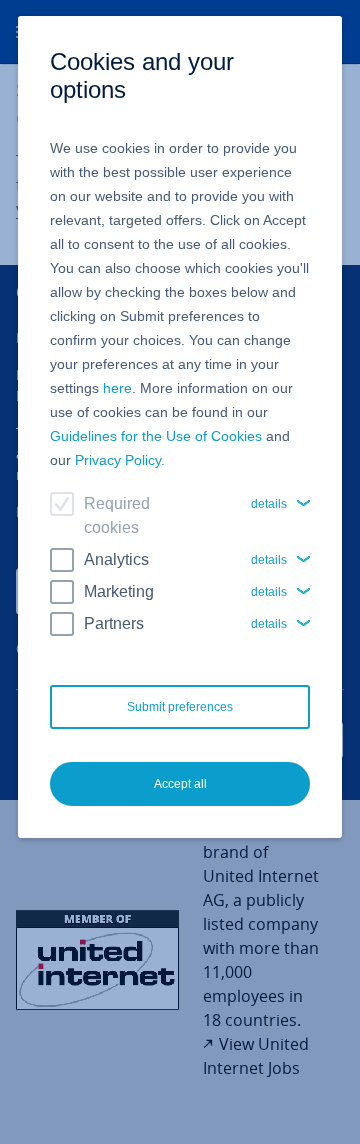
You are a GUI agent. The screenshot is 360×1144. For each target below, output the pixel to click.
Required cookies (117, 515)
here (117, 388)
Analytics (116, 559)
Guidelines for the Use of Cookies (156, 436)
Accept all (180, 784)
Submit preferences (180, 707)
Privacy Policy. (120, 460)
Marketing (119, 591)
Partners (114, 623)
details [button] (269, 504)
